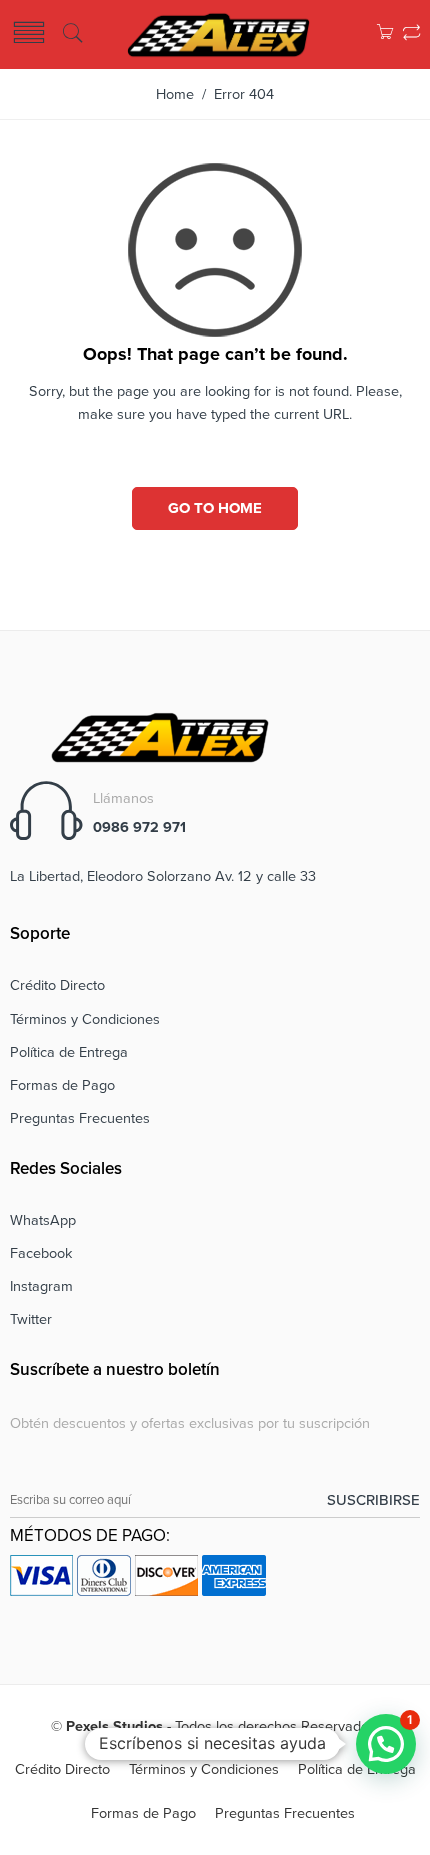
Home (175, 94)
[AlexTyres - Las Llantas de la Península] (218, 33)
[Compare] (411, 34)
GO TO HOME (215, 508)
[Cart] (384, 34)
